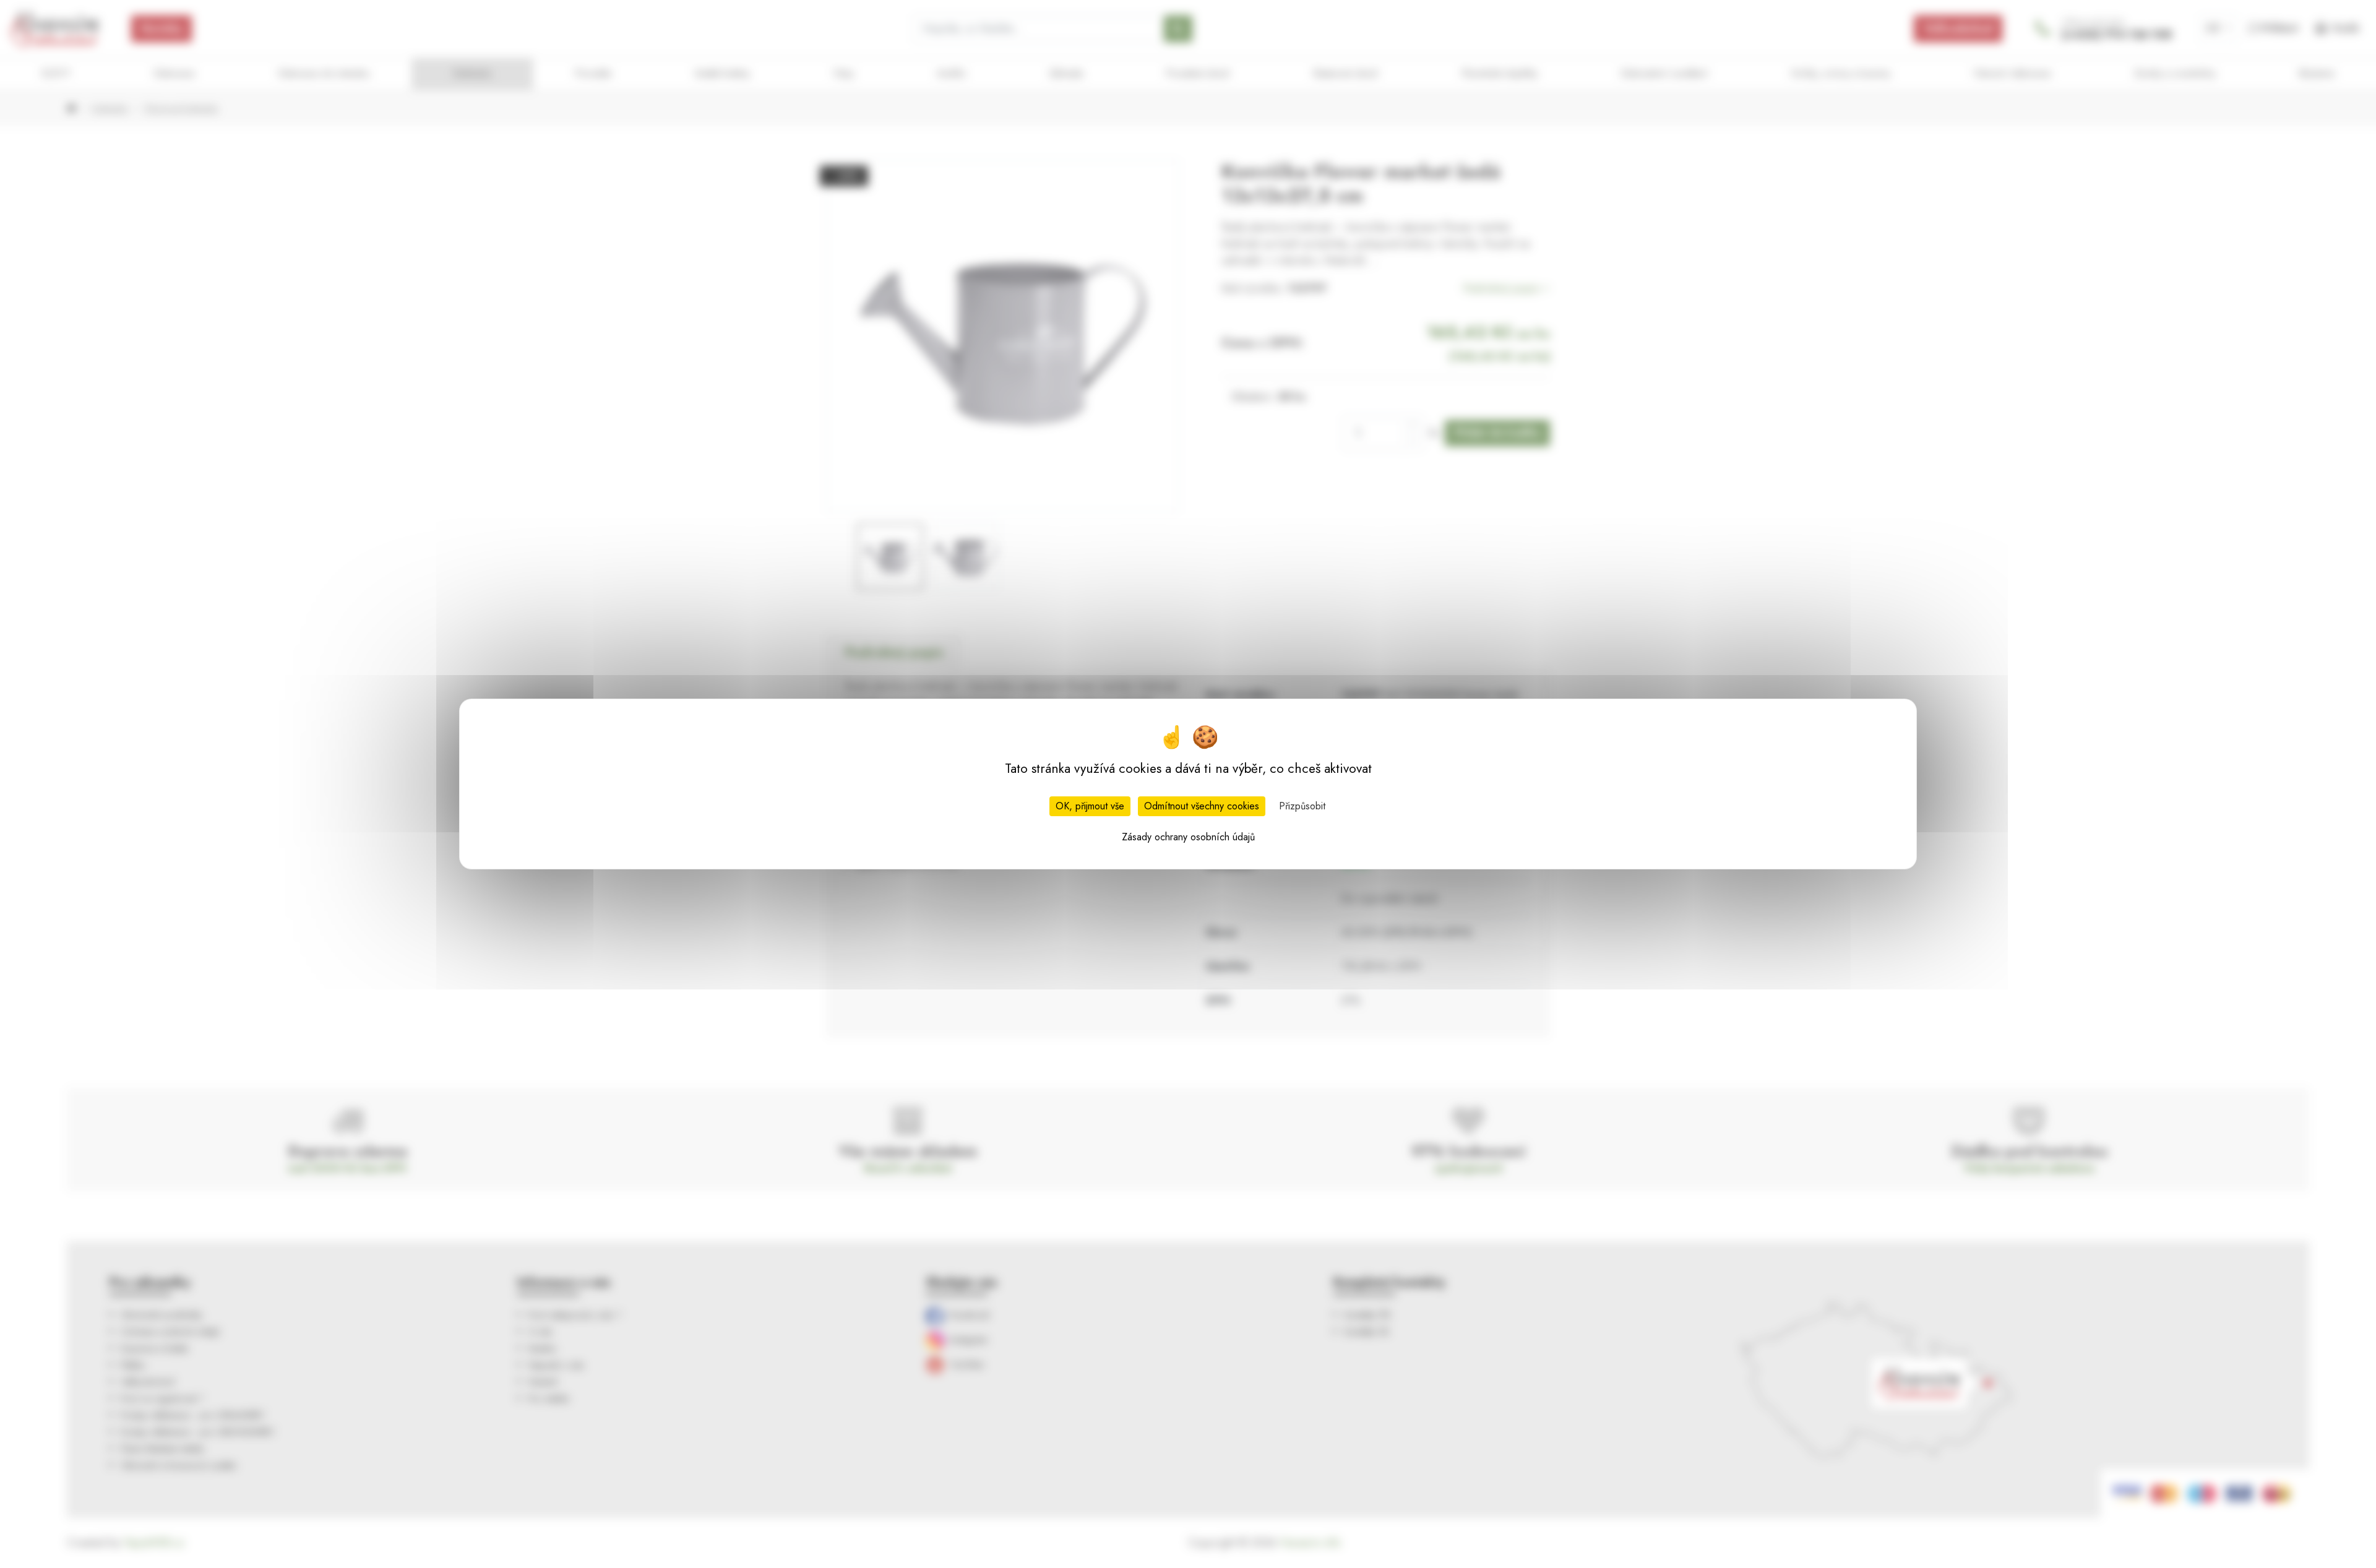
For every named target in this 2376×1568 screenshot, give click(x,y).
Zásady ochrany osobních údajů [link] (1188, 837)
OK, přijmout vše (1090, 806)
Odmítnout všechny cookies (1202, 806)
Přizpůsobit (1302, 806)
